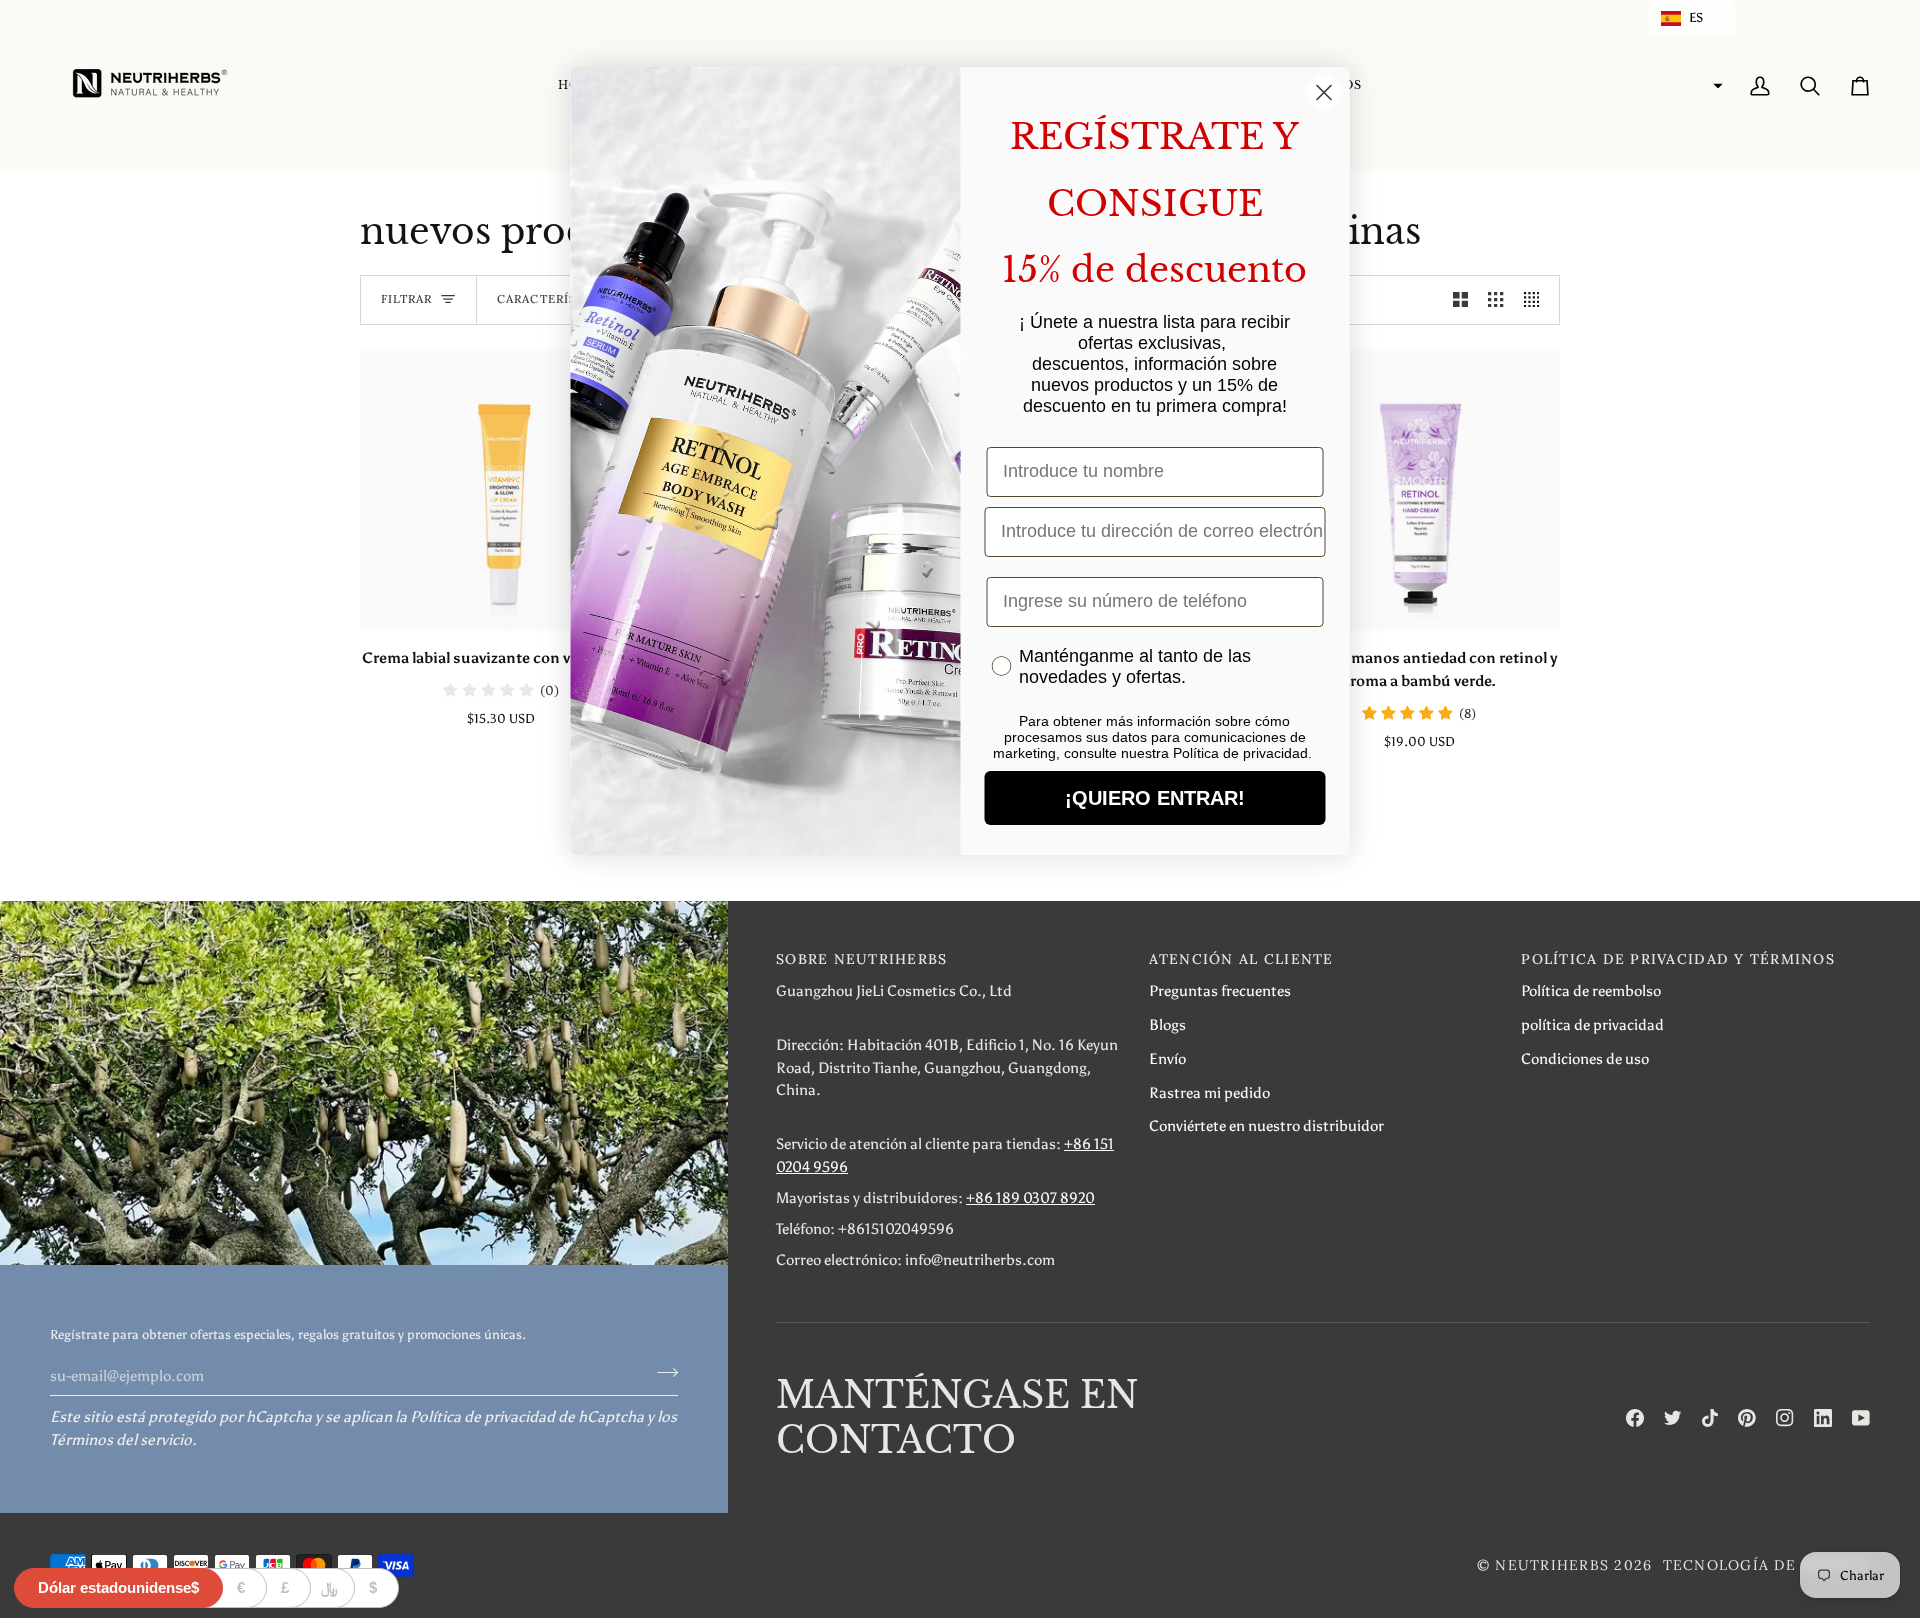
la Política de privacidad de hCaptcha (521, 1416)
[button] (1692, 18)
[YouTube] (1861, 1418)
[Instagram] (1785, 1418)
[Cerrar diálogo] (1324, 92)
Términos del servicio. (123, 1439)
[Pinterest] (1747, 1418)
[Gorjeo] (1673, 1418)
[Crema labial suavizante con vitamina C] (501, 490)
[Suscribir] (661, 1373)
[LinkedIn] (1823, 1418)
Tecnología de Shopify (1766, 1565)
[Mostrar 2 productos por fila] (1460, 300)
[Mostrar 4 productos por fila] (1536, 300)
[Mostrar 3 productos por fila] (1495, 300)
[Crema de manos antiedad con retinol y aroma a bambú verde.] (1419, 490)
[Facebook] (1635, 1418)
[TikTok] (1710, 1418)
